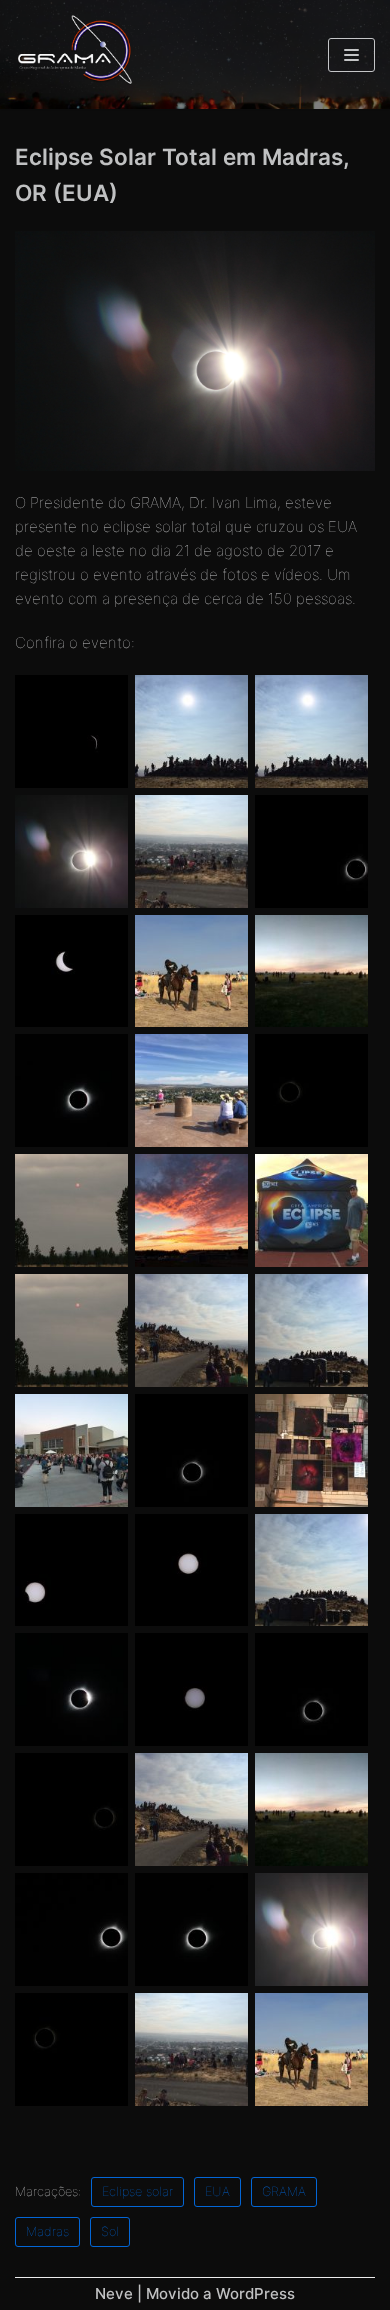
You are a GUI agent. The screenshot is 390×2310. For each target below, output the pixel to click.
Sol (110, 2231)
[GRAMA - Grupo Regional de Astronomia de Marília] (75, 54)
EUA (217, 2191)
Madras (47, 2231)
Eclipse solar (137, 2191)
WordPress (255, 2293)
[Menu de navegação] (351, 55)
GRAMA (284, 2191)
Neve (114, 2293)
